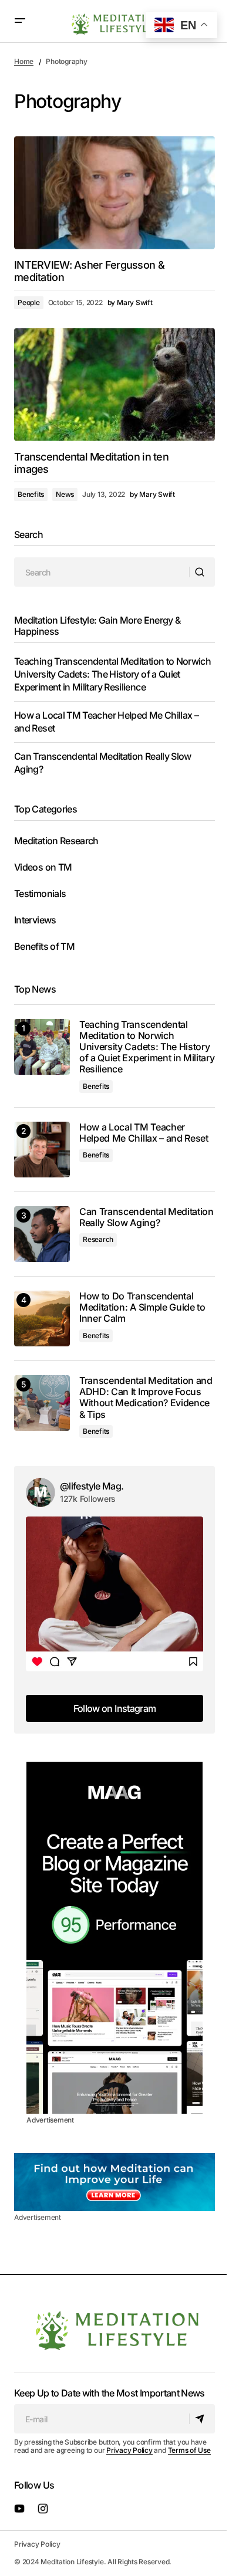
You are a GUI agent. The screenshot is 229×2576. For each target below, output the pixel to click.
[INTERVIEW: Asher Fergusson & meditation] (114, 192)
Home (24, 61)
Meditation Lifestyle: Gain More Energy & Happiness (97, 626)
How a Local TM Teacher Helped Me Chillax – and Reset (144, 1133)
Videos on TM (43, 867)
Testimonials (40, 893)
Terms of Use (189, 2450)
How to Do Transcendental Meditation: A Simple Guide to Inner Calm (142, 1307)
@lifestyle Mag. (92, 1486)
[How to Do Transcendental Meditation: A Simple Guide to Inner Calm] (42, 1319)
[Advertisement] (114, 1938)
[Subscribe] (202, 2419)
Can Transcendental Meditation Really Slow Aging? (147, 1217)
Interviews (35, 920)
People (29, 302)
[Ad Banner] (114, 2182)
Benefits (31, 494)
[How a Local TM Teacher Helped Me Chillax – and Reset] (42, 1150)
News (65, 494)
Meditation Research (56, 841)
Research (98, 1239)
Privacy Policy (129, 2450)
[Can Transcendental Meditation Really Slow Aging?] (42, 1234)
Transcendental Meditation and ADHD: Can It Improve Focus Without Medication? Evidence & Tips (146, 1398)
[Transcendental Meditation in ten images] (114, 384)
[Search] (202, 572)
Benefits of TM (44, 946)
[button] (20, 21)
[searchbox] (102, 572)
